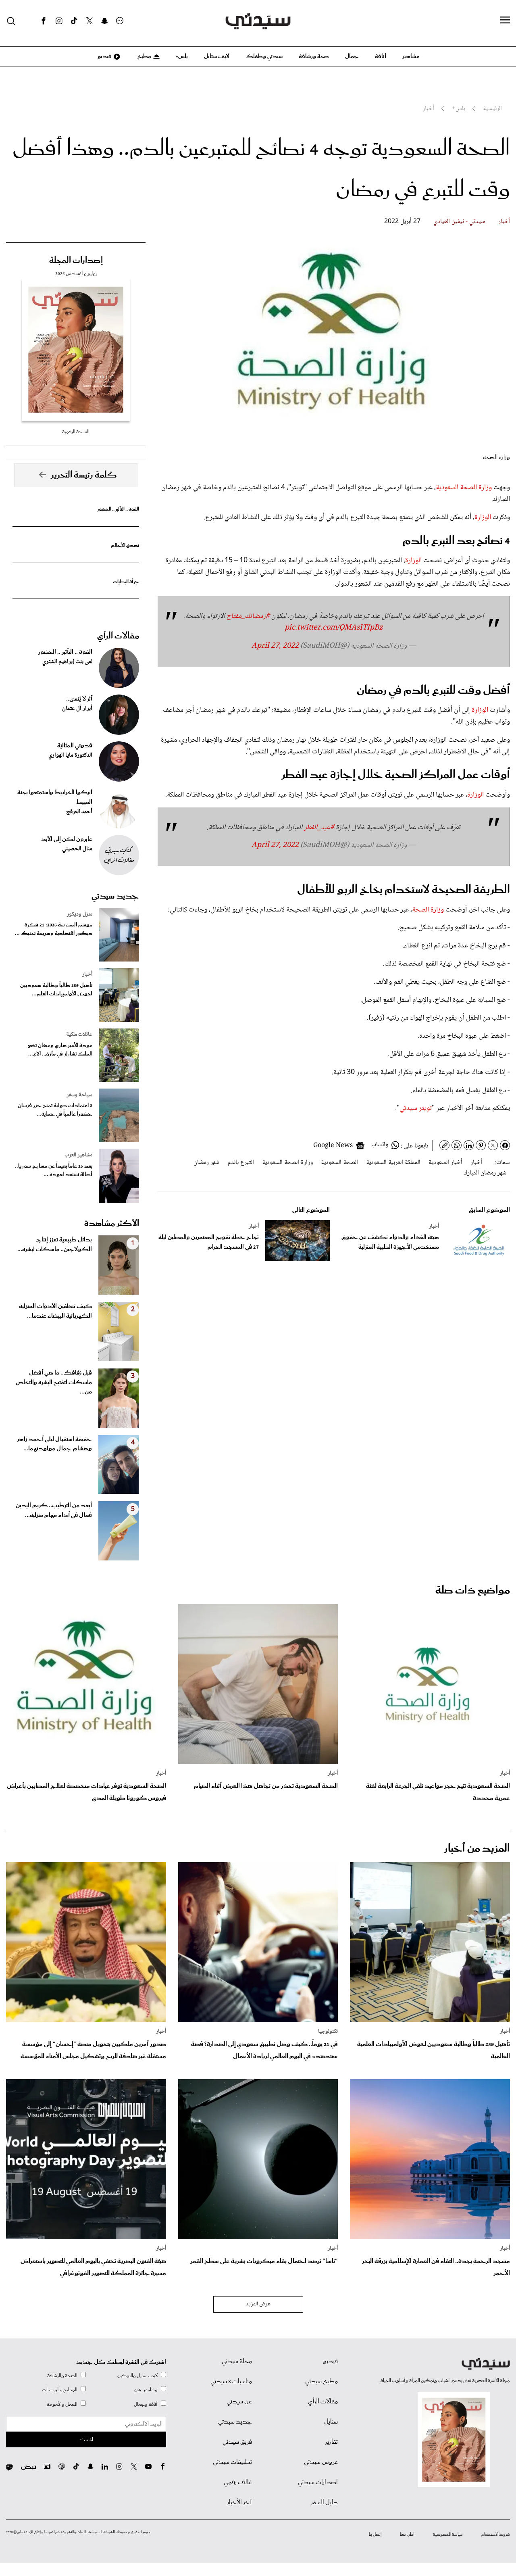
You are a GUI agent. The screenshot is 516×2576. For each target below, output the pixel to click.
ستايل (331, 2422)
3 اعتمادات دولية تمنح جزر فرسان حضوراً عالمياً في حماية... (55, 1110)
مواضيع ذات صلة (473, 1590)
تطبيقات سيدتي (232, 2462)
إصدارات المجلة (76, 261)
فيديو (104, 56)
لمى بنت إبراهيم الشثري (67, 662)
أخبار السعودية (445, 1163)
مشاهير (411, 56)
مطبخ (144, 56)
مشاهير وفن (146, 2390)
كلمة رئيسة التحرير (84, 475)
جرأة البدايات (126, 582)
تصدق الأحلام (125, 545)
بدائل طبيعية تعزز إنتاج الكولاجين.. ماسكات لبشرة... (55, 1245)
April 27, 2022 (275, 646)
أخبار (504, 222)
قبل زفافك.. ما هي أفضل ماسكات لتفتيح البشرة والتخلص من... (54, 1383)
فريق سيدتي (237, 2442)
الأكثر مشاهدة (112, 1224)
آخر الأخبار (239, 2503)
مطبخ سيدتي (321, 2382)
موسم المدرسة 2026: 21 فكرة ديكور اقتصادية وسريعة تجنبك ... (54, 929)
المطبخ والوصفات (60, 2390)
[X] (89, 21)
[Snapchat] (105, 21)
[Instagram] (59, 21)
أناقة (381, 56)
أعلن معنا (407, 2534)
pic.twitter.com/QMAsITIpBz (334, 628)
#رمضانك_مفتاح (248, 616)
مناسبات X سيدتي (231, 2382)
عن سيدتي (239, 2402)
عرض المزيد (258, 2304)
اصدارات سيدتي (318, 2482)
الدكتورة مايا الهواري (70, 755)
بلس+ (182, 56)
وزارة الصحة (428, 910)
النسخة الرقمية (76, 432)
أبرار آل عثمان (77, 709)
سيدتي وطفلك (264, 56)
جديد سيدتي (115, 896)
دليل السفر (324, 2503)
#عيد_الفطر (319, 828)
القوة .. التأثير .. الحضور (118, 509)
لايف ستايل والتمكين (137, 2376)
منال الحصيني (77, 849)
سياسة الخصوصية (448, 2534)
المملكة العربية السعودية (393, 1163)
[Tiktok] (74, 21)
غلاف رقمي (238, 2482)
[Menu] (505, 21)
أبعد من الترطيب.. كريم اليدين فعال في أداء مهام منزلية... (54, 1510)
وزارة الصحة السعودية (464, 488)
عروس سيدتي (321, 2462)
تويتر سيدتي (416, 1108)
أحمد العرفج (79, 812)
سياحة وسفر (79, 1095)
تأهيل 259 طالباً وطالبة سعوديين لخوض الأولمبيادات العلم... (56, 990)
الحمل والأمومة (62, 2404)
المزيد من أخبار (477, 1849)
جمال (352, 56)
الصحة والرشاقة (62, 2376)
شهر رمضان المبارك (485, 1173)
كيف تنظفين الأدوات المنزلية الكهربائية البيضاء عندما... (55, 1311)
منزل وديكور (80, 914)
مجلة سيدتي (237, 2361)
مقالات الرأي (118, 636)
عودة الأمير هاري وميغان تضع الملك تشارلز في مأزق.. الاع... (60, 1050)
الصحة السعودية (339, 1163)
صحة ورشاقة (314, 56)
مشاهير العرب (78, 1155)
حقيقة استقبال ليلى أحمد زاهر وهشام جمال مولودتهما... (54, 1444)
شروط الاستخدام (496, 2534)
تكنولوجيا (328, 2032)
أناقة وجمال (146, 2404)
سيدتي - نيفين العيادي (459, 222)
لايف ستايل (217, 56)
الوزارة (483, 517)
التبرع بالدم (241, 1163)
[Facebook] (44, 21)
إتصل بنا (375, 2534)
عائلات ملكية (79, 1035)
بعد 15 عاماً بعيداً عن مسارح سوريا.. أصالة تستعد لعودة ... (54, 1170)
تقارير (332, 2442)
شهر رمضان (207, 1163)
